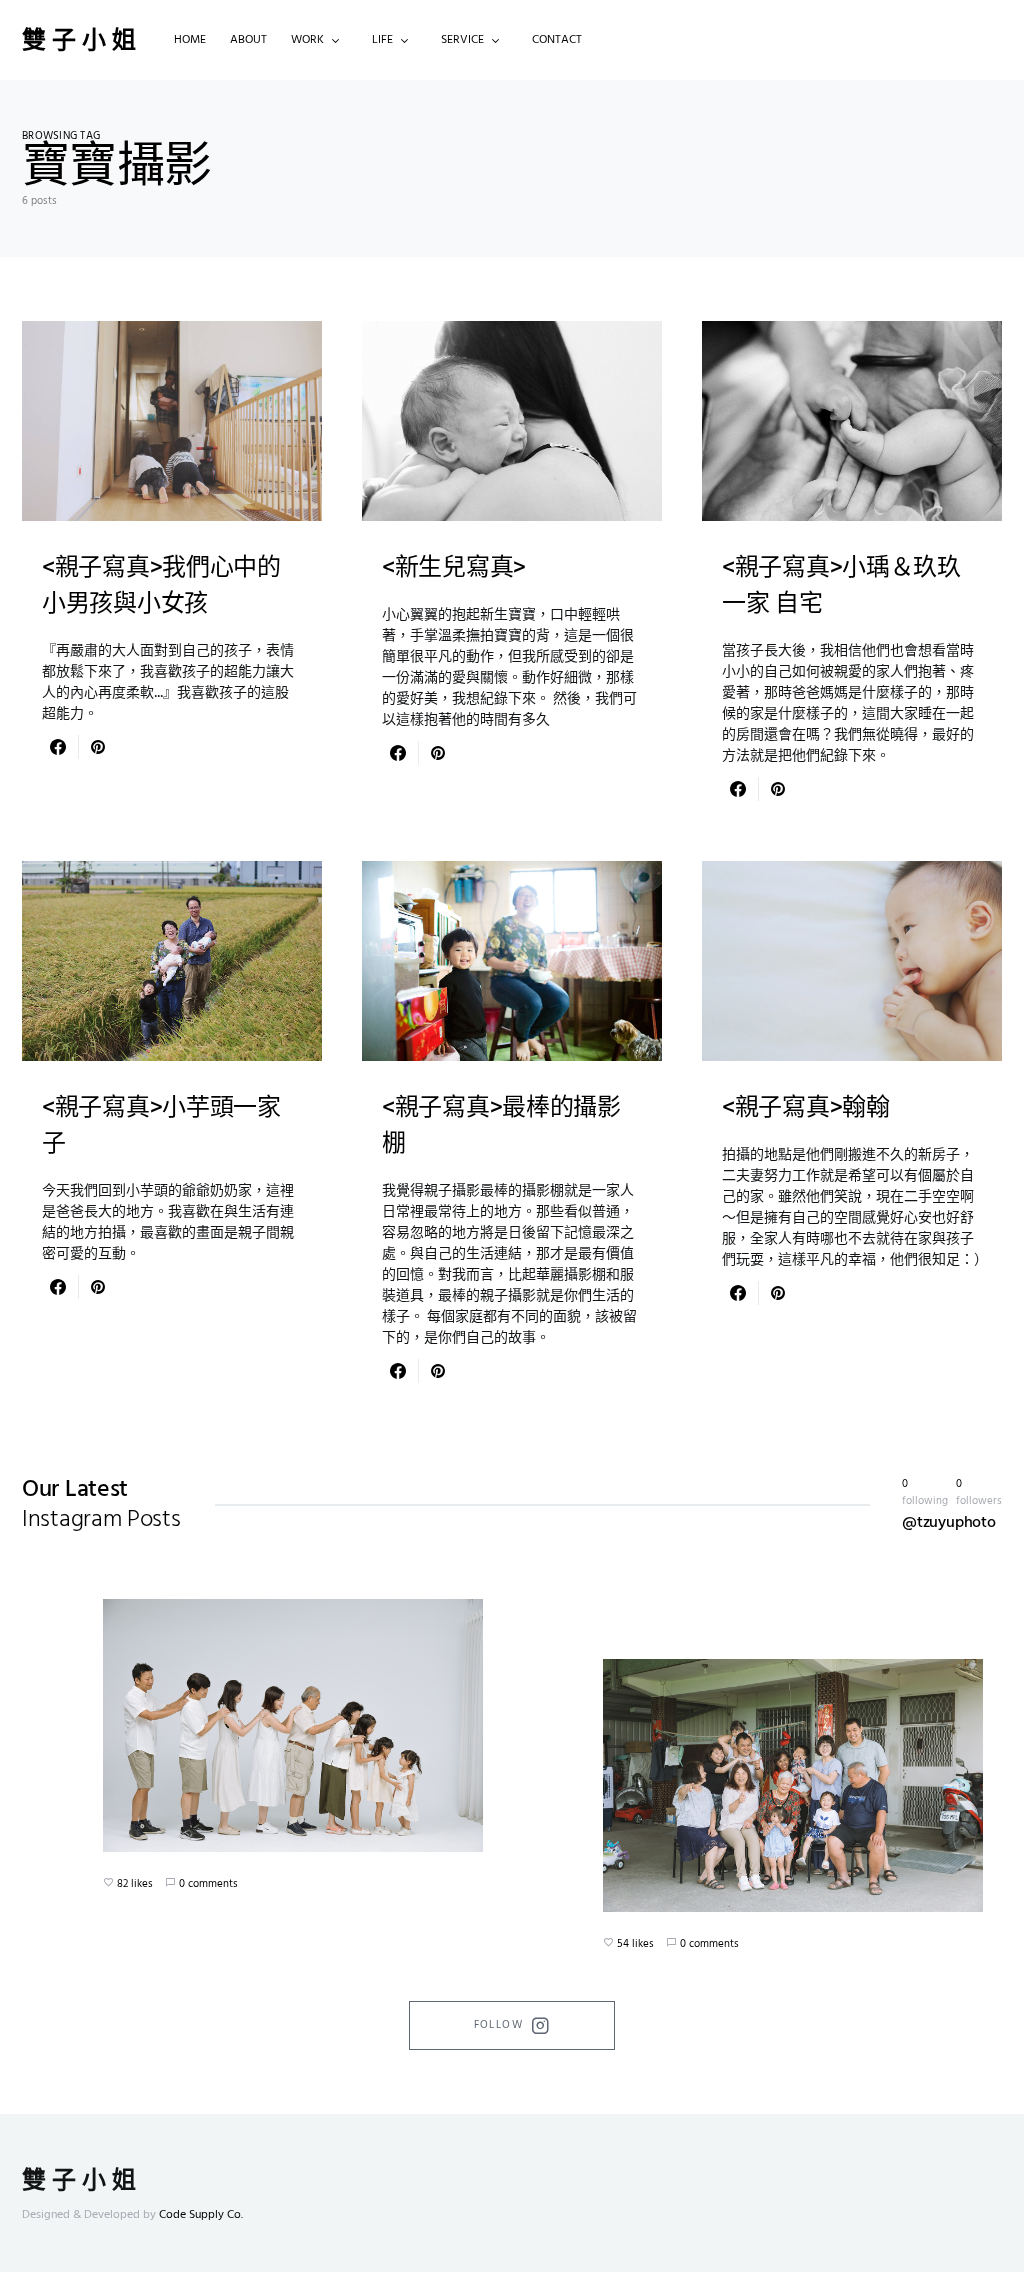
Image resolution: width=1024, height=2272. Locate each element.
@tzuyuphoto (949, 1523)
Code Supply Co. (201, 2215)
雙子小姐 (82, 40)
